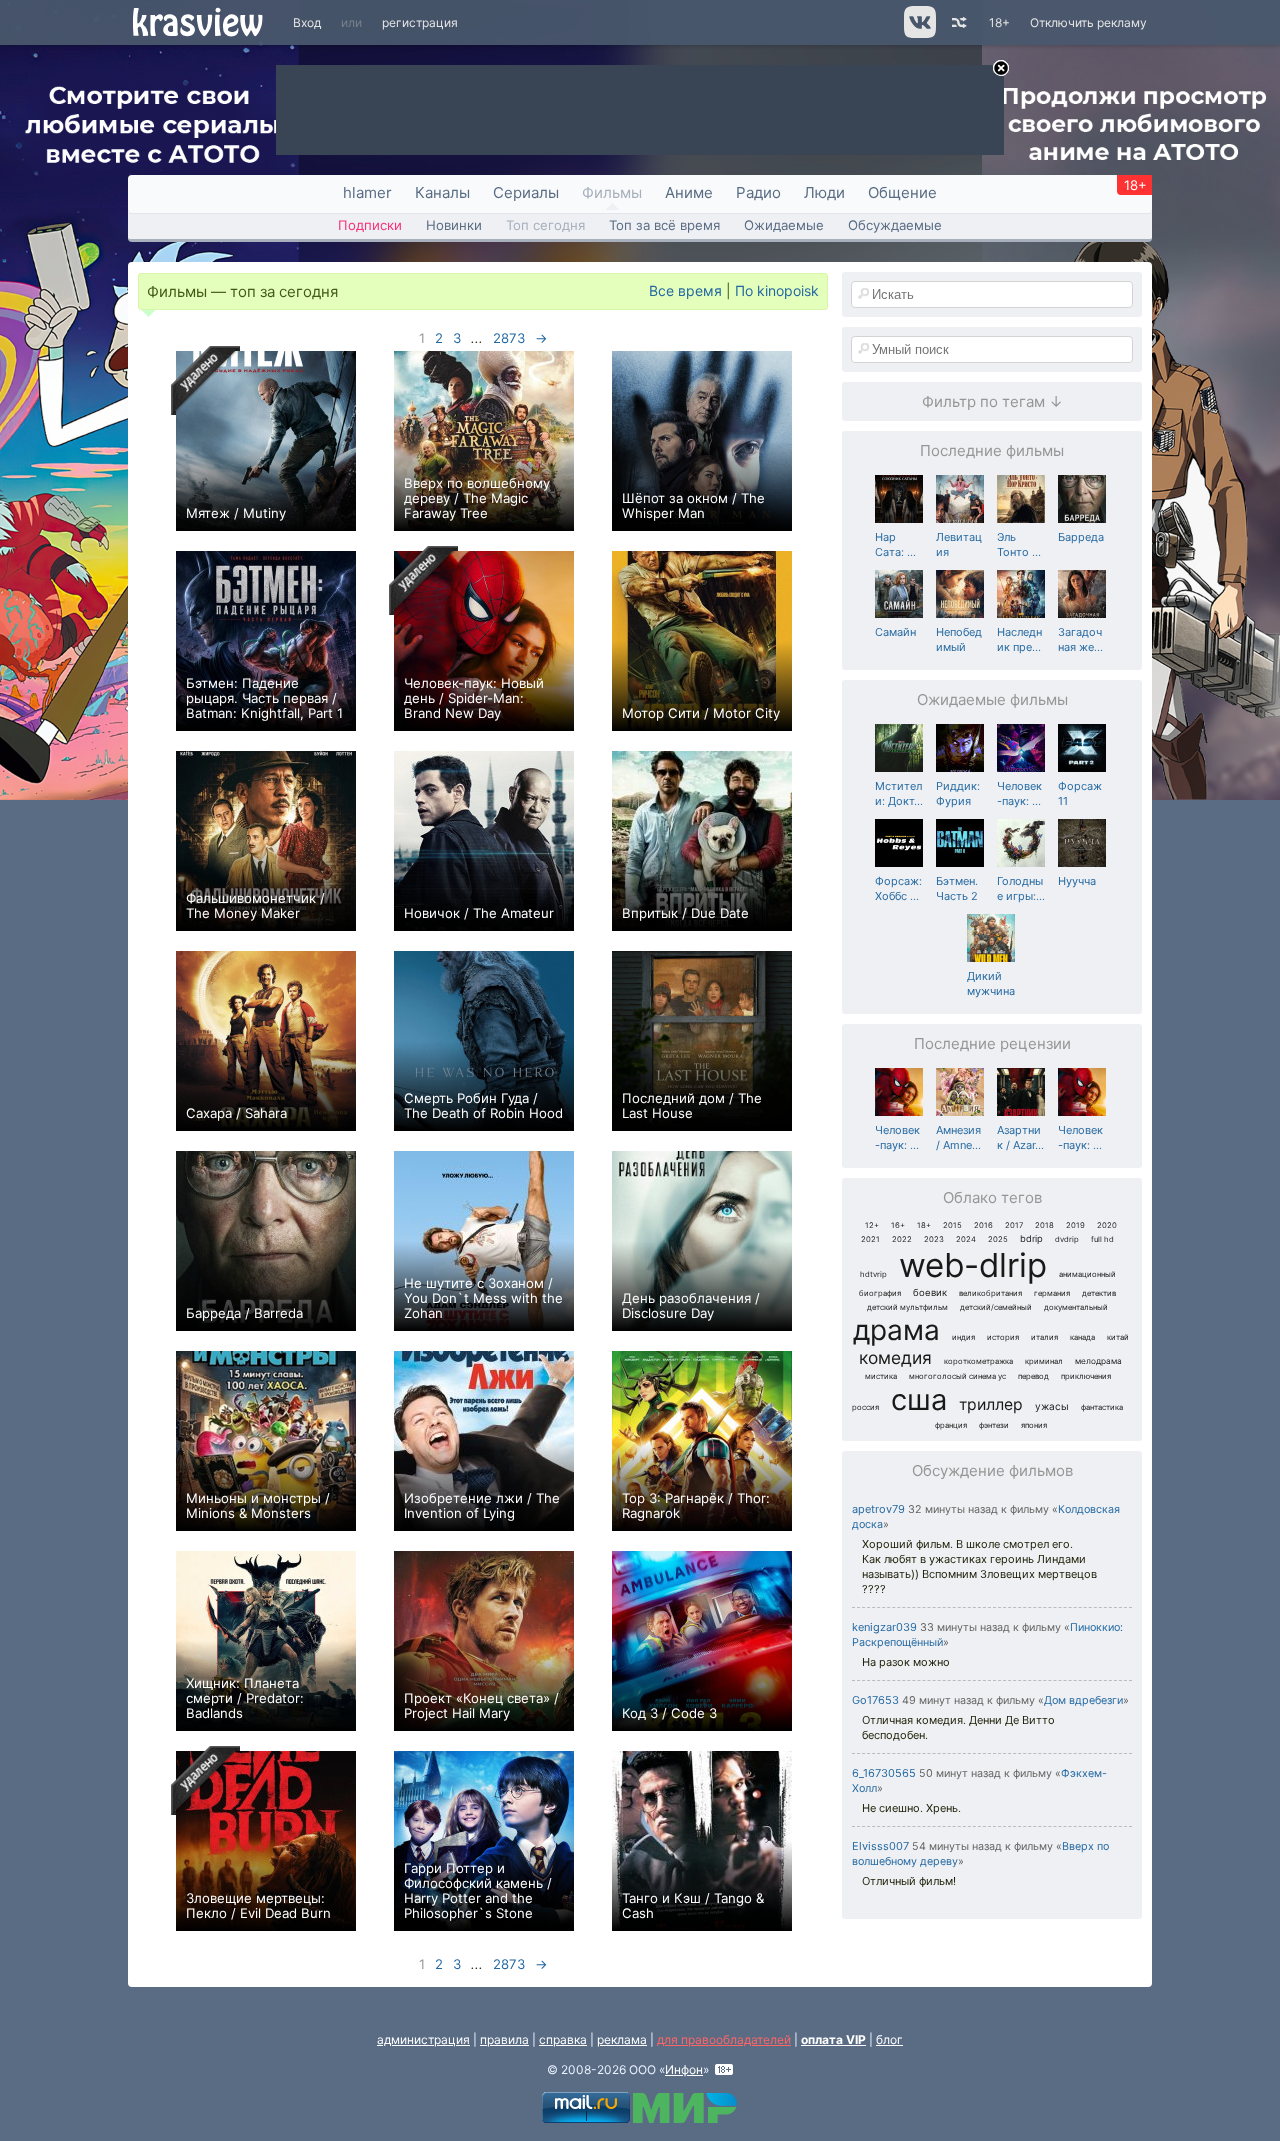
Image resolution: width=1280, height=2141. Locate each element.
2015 (952, 1225)
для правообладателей (724, 2039)
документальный (1076, 1307)
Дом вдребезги (1083, 1700)
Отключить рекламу (1088, 22)
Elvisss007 (880, 1846)
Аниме (689, 192)
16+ (898, 1225)
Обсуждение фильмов (992, 1470)
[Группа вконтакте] (918, 33)
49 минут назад (943, 1700)
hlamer (367, 192)
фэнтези (994, 1425)
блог (889, 2039)
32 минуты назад (953, 1509)
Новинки (454, 225)
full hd (1102, 1239)
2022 (902, 1239)
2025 (998, 1239)
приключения (1086, 1376)
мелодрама (1098, 1361)
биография (880, 1293)
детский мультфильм (907, 1307)
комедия (895, 1357)
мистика (881, 1376)
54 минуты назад (957, 1846)
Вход (307, 22)
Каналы (442, 192)
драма (896, 1330)
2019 (1075, 1225)
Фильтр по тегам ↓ (992, 401)
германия (1052, 1293)
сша (919, 1399)
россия (865, 1407)
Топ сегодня (545, 225)
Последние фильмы (992, 450)
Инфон (684, 2069)
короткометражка (978, 1361)
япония (1034, 1425)
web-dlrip (973, 1265)
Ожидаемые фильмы (992, 699)
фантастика (1102, 1407)
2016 (983, 1225)
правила (504, 2039)
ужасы (1052, 1406)
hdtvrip (873, 1274)
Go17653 (875, 1700)
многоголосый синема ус (957, 1376)
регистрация (420, 22)
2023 (934, 1239)
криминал (1044, 1361)
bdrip (1031, 1238)
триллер (991, 1404)
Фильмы (612, 192)
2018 (1044, 1225)
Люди (824, 192)
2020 (1107, 1225)
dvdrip (1067, 1239)
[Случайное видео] (957, 22)
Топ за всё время (664, 225)
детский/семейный (996, 1307)
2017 (1014, 1225)
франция (951, 1425)
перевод (1033, 1376)
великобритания (990, 1293)
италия (1044, 1337)
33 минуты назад (965, 1627)
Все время (685, 290)
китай (1118, 1337)
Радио (758, 192)
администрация (423, 2039)
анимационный (1087, 1274)
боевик (930, 1292)
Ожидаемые (784, 225)
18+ (999, 22)
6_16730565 (884, 1773)
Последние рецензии (992, 1043)
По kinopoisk (777, 290)
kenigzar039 (884, 1627)
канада (1082, 1337)
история (1003, 1337)
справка (563, 2039)
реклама (622, 2039)
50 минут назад (960, 1773)
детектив (1099, 1293)
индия (963, 1337)
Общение (902, 192)
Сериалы (526, 192)
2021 (870, 1239)
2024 (966, 1239)
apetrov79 (878, 1509)
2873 (509, 338)
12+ (872, 1225)
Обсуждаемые (895, 225)
